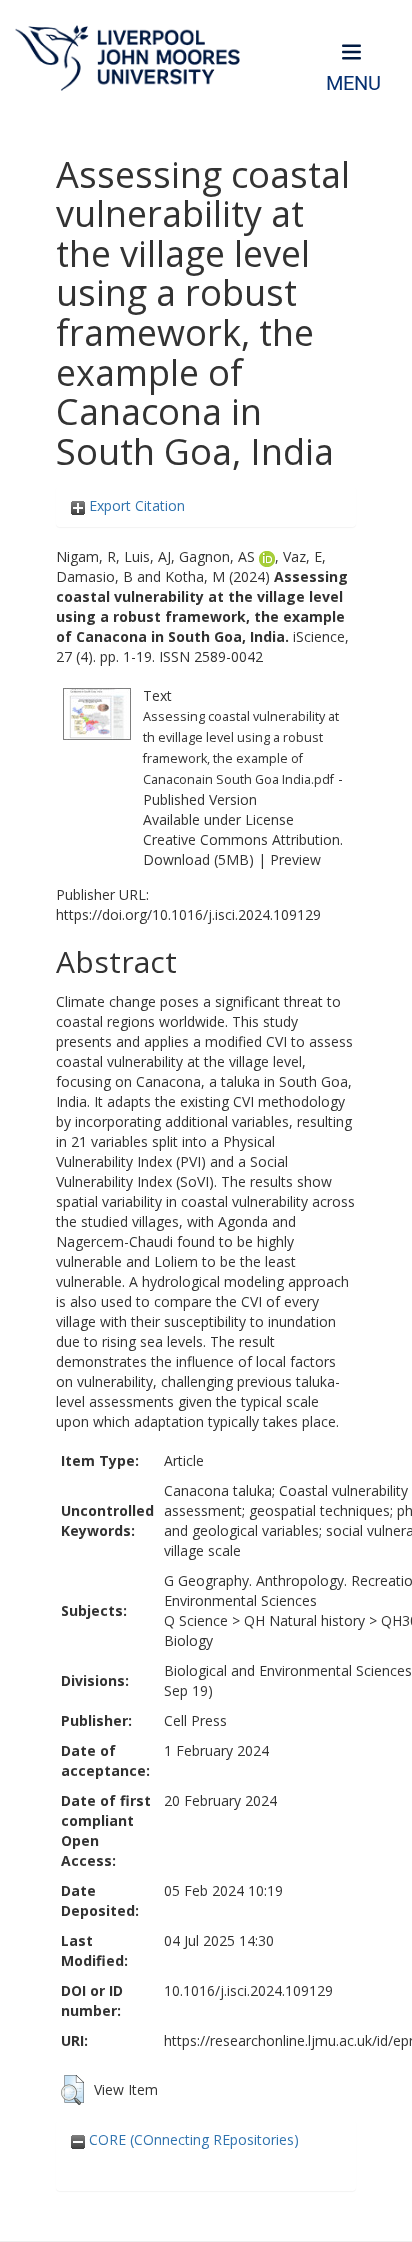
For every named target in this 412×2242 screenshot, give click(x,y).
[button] (72, 2090)
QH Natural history (304, 1620)
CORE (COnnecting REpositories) (192, 2139)
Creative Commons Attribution (241, 839)
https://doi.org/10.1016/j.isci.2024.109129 (188, 914)
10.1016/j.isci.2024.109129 (248, 1990)
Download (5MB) (198, 859)
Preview (295, 859)
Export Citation (135, 505)
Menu (353, 83)
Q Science (196, 1620)
